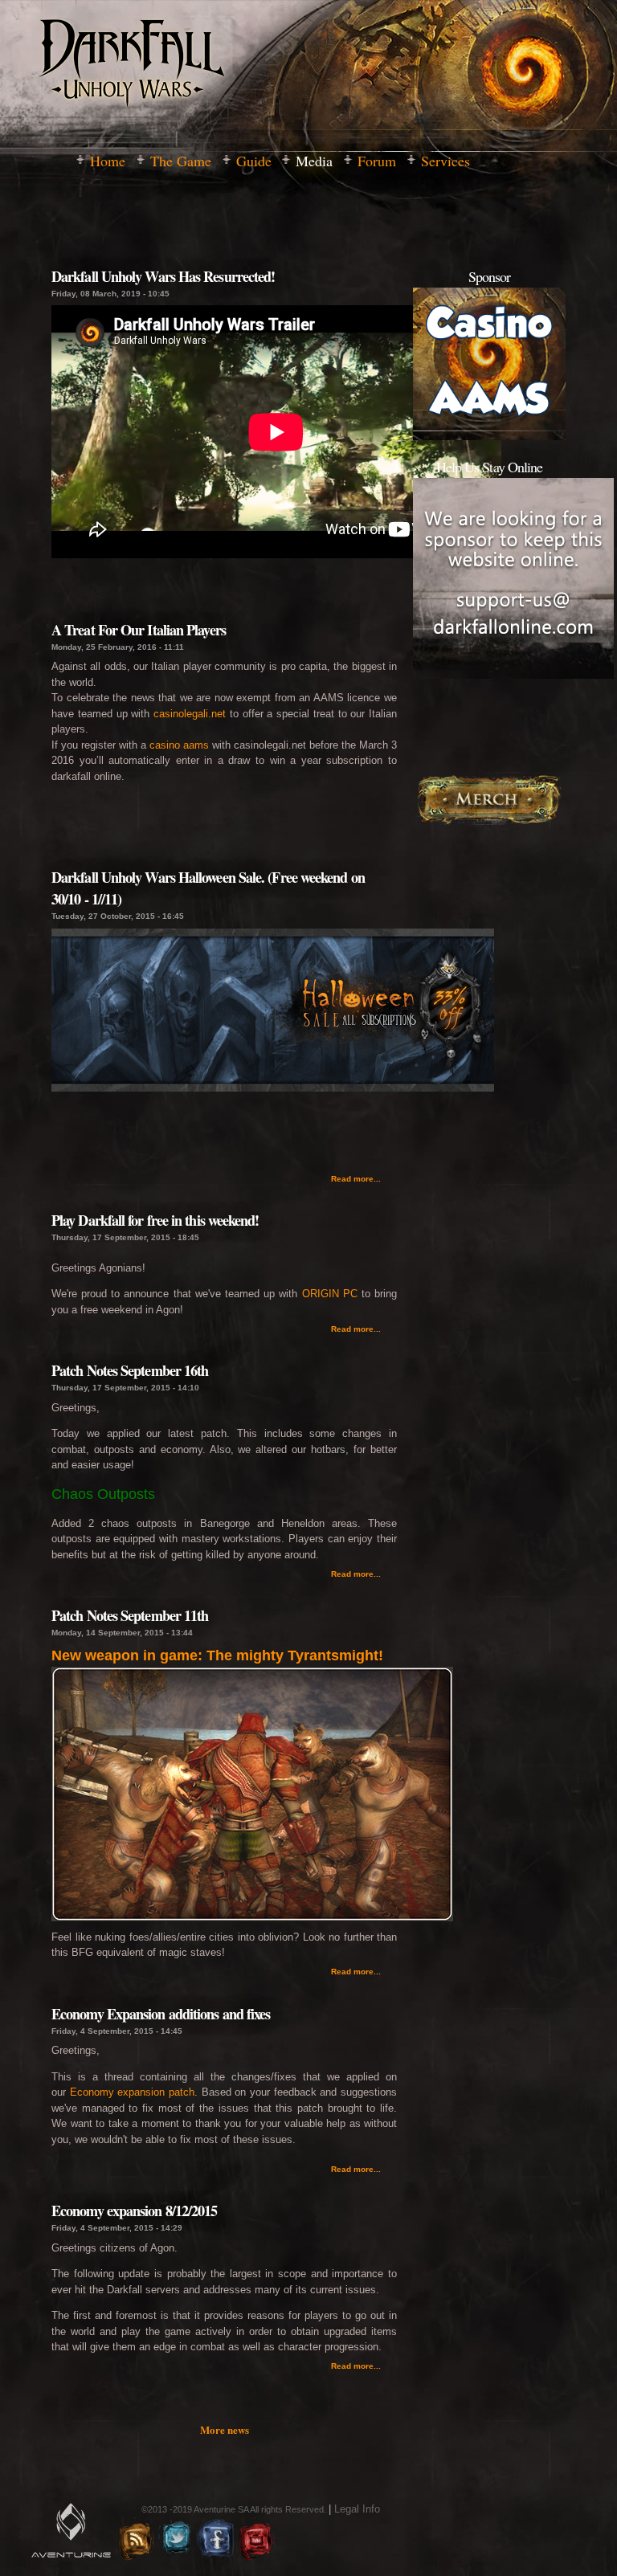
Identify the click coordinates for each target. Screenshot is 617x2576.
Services (445, 161)
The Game (181, 161)
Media (314, 161)
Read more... (356, 1179)
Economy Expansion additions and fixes (161, 2014)
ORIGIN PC (330, 1294)
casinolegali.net (190, 714)
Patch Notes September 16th (130, 1370)
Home (108, 161)
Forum (377, 161)
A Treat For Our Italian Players (139, 630)
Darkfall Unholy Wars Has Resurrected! (163, 276)
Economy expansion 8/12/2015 (134, 2211)
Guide (254, 161)
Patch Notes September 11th (130, 1615)
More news (225, 2429)
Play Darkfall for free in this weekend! (155, 1220)
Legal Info (357, 2509)
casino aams (179, 745)
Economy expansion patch (132, 2092)
